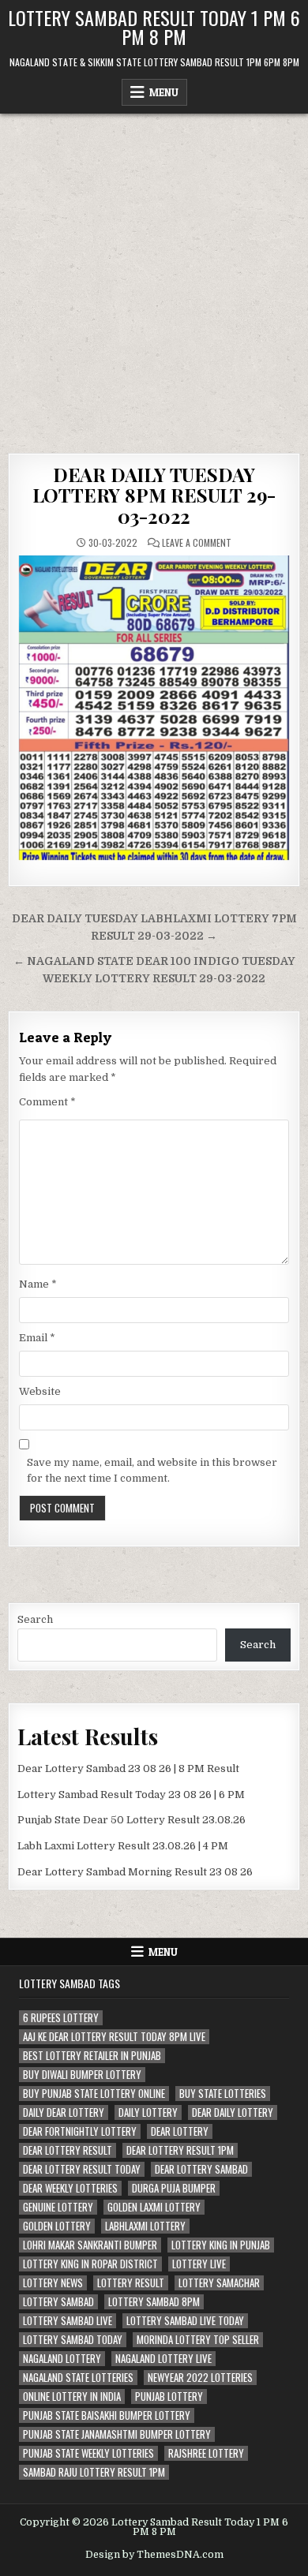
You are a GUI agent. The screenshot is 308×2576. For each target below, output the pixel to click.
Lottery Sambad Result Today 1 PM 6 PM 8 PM (154, 27)
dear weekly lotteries (70, 2188)
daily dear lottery (64, 2112)
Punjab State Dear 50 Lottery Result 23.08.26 (131, 1820)
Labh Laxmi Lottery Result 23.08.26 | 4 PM (123, 1846)
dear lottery (180, 2131)
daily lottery (148, 2112)
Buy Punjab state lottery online (94, 2094)
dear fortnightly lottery (80, 2131)
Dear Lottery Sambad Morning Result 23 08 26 (135, 1872)
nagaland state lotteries (78, 2378)
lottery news (53, 2283)
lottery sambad (58, 2302)
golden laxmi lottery (154, 2207)
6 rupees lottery (61, 2018)
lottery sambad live (68, 2321)
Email (37, 1338)
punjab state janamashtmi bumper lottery (117, 2434)
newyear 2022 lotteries (200, 2378)
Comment (47, 1102)
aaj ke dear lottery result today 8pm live (114, 2037)
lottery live (199, 2264)
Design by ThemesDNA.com (154, 2555)
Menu (164, 92)
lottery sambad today (73, 2340)
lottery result (131, 2283)
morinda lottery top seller (198, 2340)
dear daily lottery (233, 2112)
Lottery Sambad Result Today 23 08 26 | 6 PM (131, 1795)
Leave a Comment (197, 543)
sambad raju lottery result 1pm (94, 2472)
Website (40, 1391)
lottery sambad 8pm (154, 2302)
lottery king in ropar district (90, 2264)
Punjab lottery (169, 2397)
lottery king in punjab (221, 2245)
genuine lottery (58, 2207)
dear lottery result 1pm (180, 2150)
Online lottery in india (72, 2397)
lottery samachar (219, 2283)
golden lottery (57, 2226)
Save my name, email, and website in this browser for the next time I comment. (152, 1471)
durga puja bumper (174, 2188)
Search (35, 1619)
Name (38, 1284)
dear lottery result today (82, 2169)
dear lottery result (68, 2150)
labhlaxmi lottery (145, 2226)
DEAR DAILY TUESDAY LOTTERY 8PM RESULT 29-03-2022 (154, 495)
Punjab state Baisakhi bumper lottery (107, 2415)
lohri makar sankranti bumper (90, 2245)
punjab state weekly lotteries (88, 2453)
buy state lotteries (223, 2094)
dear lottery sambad (201, 2169)
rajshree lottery (206, 2453)
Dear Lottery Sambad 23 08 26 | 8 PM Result (128, 1768)
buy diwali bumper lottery (82, 2075)
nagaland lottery (62, 2359)
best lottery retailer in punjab (92, 2056)
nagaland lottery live (163, 2359)
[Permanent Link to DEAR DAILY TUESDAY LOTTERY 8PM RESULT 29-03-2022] (154, 708)
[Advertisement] (154, 275)
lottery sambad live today (185, 2321)
